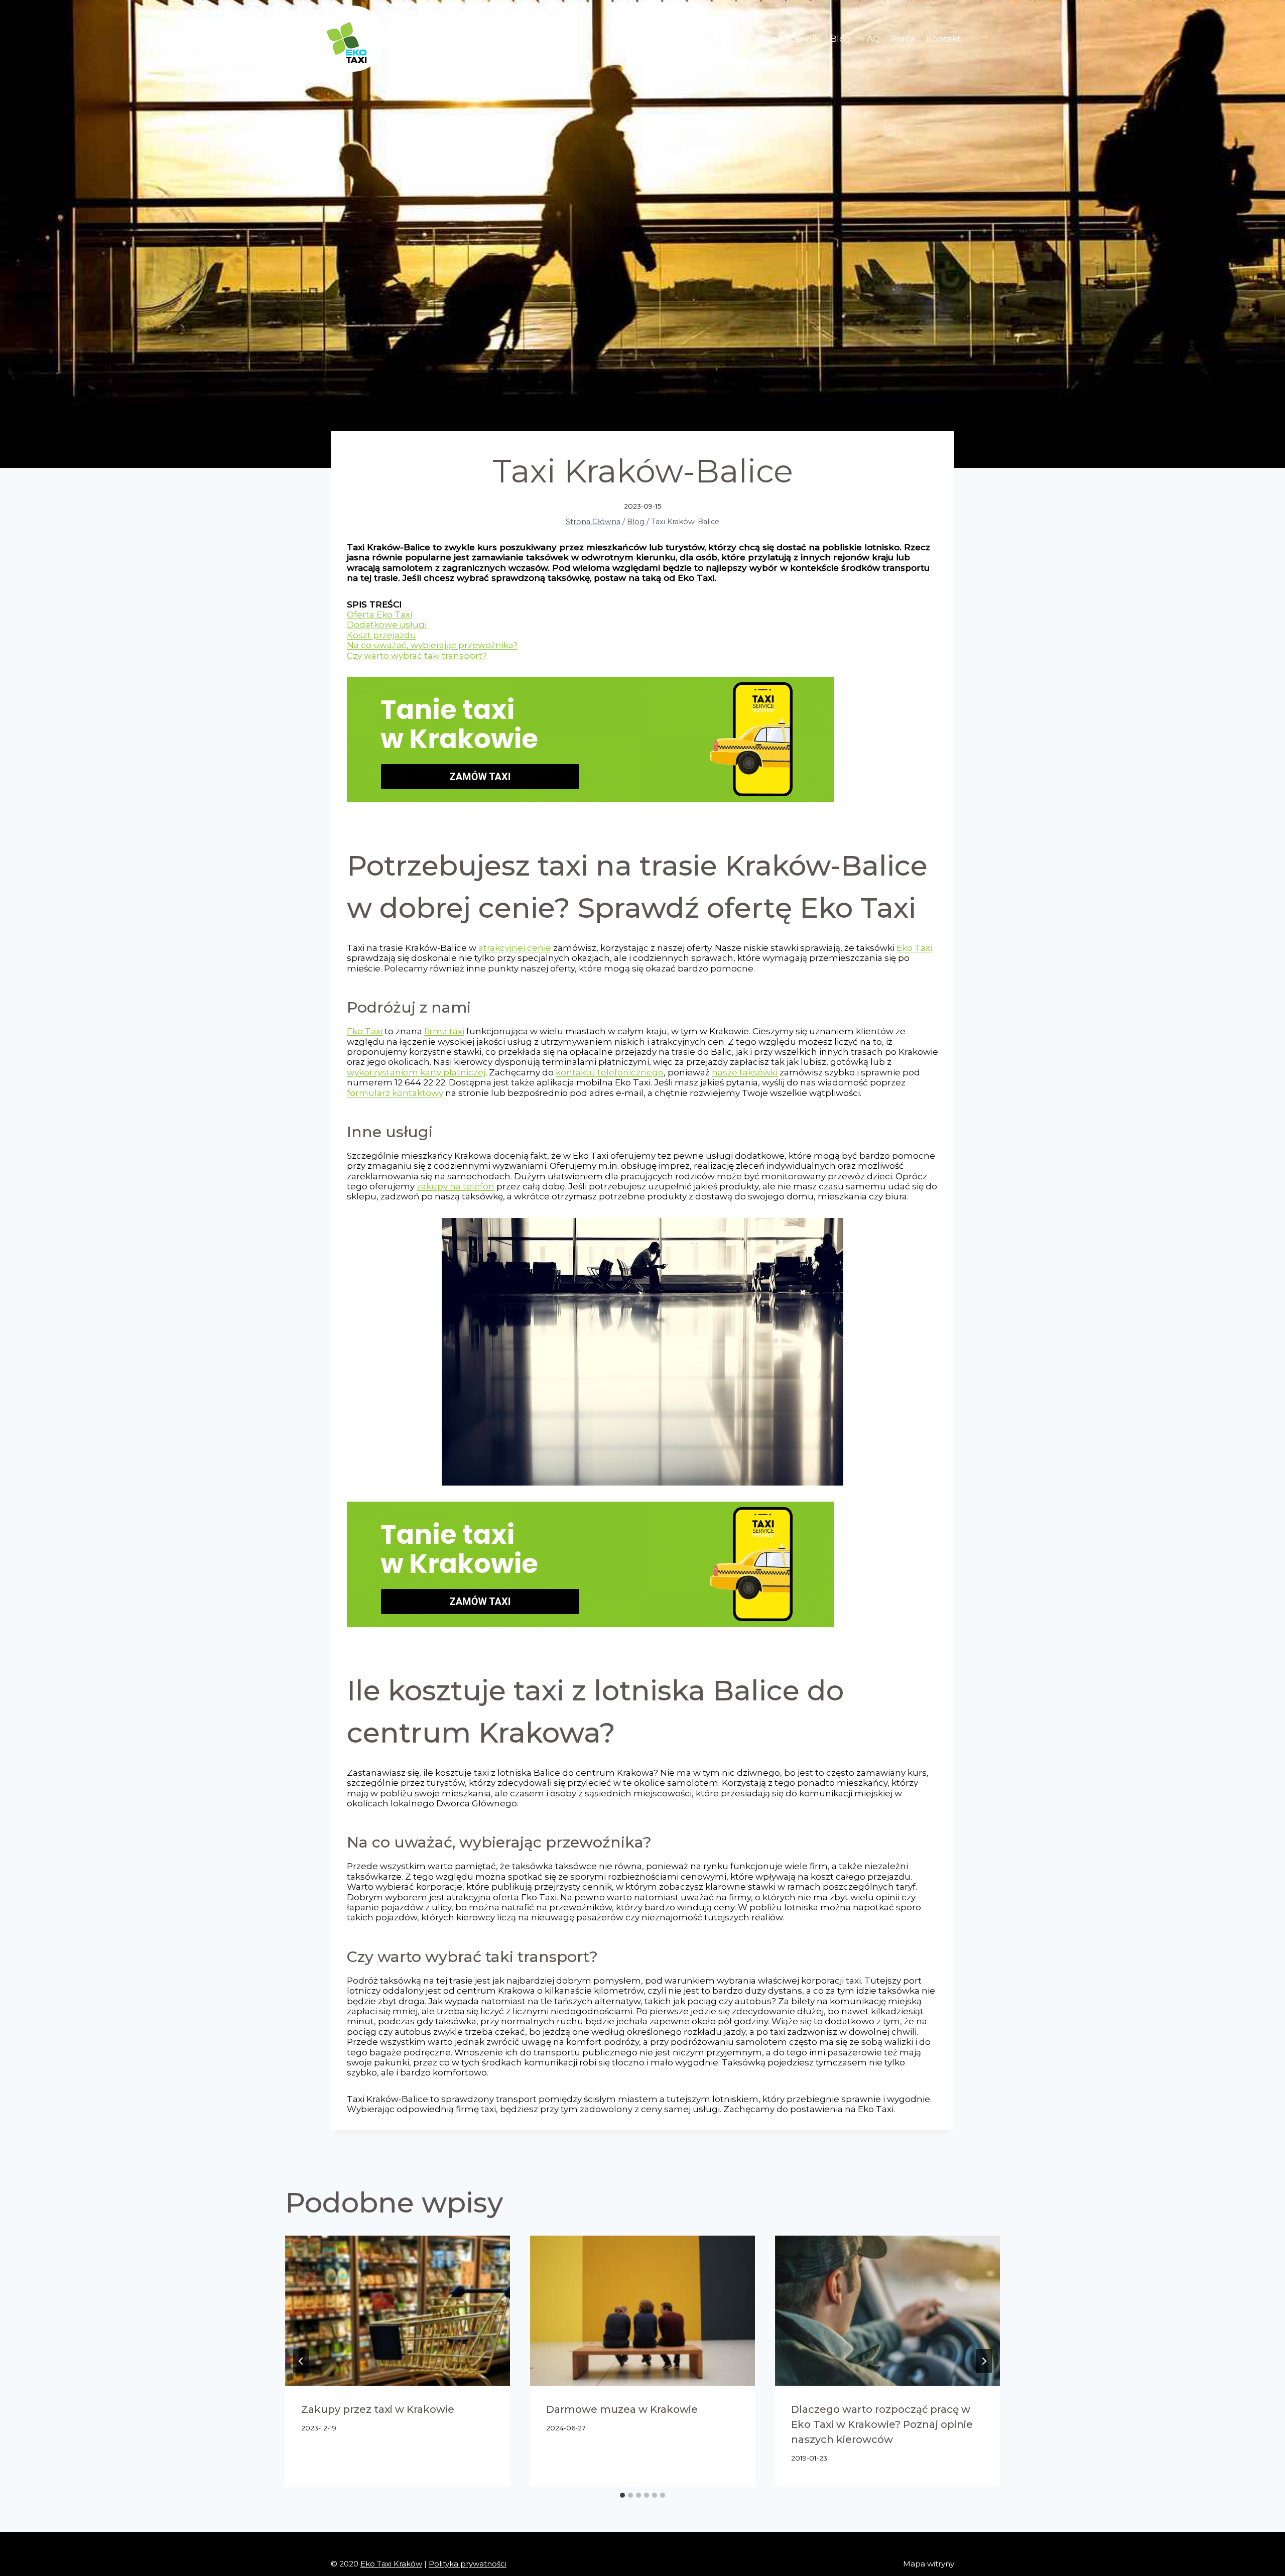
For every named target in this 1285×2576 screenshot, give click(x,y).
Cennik (804, 39)
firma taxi (444, 1031)
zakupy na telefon (456, 1186)
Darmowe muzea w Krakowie (622, 2409)
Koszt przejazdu (381, 635)
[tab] (622, 2495)
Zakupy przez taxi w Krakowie (378, 2409)
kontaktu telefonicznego (610, 1072)
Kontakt (943, 39)
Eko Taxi (914, 948)
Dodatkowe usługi (387, 625)
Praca (903, 39)
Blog (841, 39)
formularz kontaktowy (395, 1093)
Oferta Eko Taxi (379, 615)
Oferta (763, 39)
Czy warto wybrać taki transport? (417, 656)
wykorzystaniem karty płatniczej (416, 1072)
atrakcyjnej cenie (515, 948)
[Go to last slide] (301, 2361)
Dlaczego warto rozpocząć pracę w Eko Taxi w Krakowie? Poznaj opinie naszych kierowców (882, 2424)
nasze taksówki (745, 1072)
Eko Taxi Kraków (391, 2564)
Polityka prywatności (468, 2564)
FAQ (871, 39)
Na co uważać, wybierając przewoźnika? (432, 645)
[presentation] (398, 2311)
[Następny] (984, 2361)
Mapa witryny (929, 2564)
